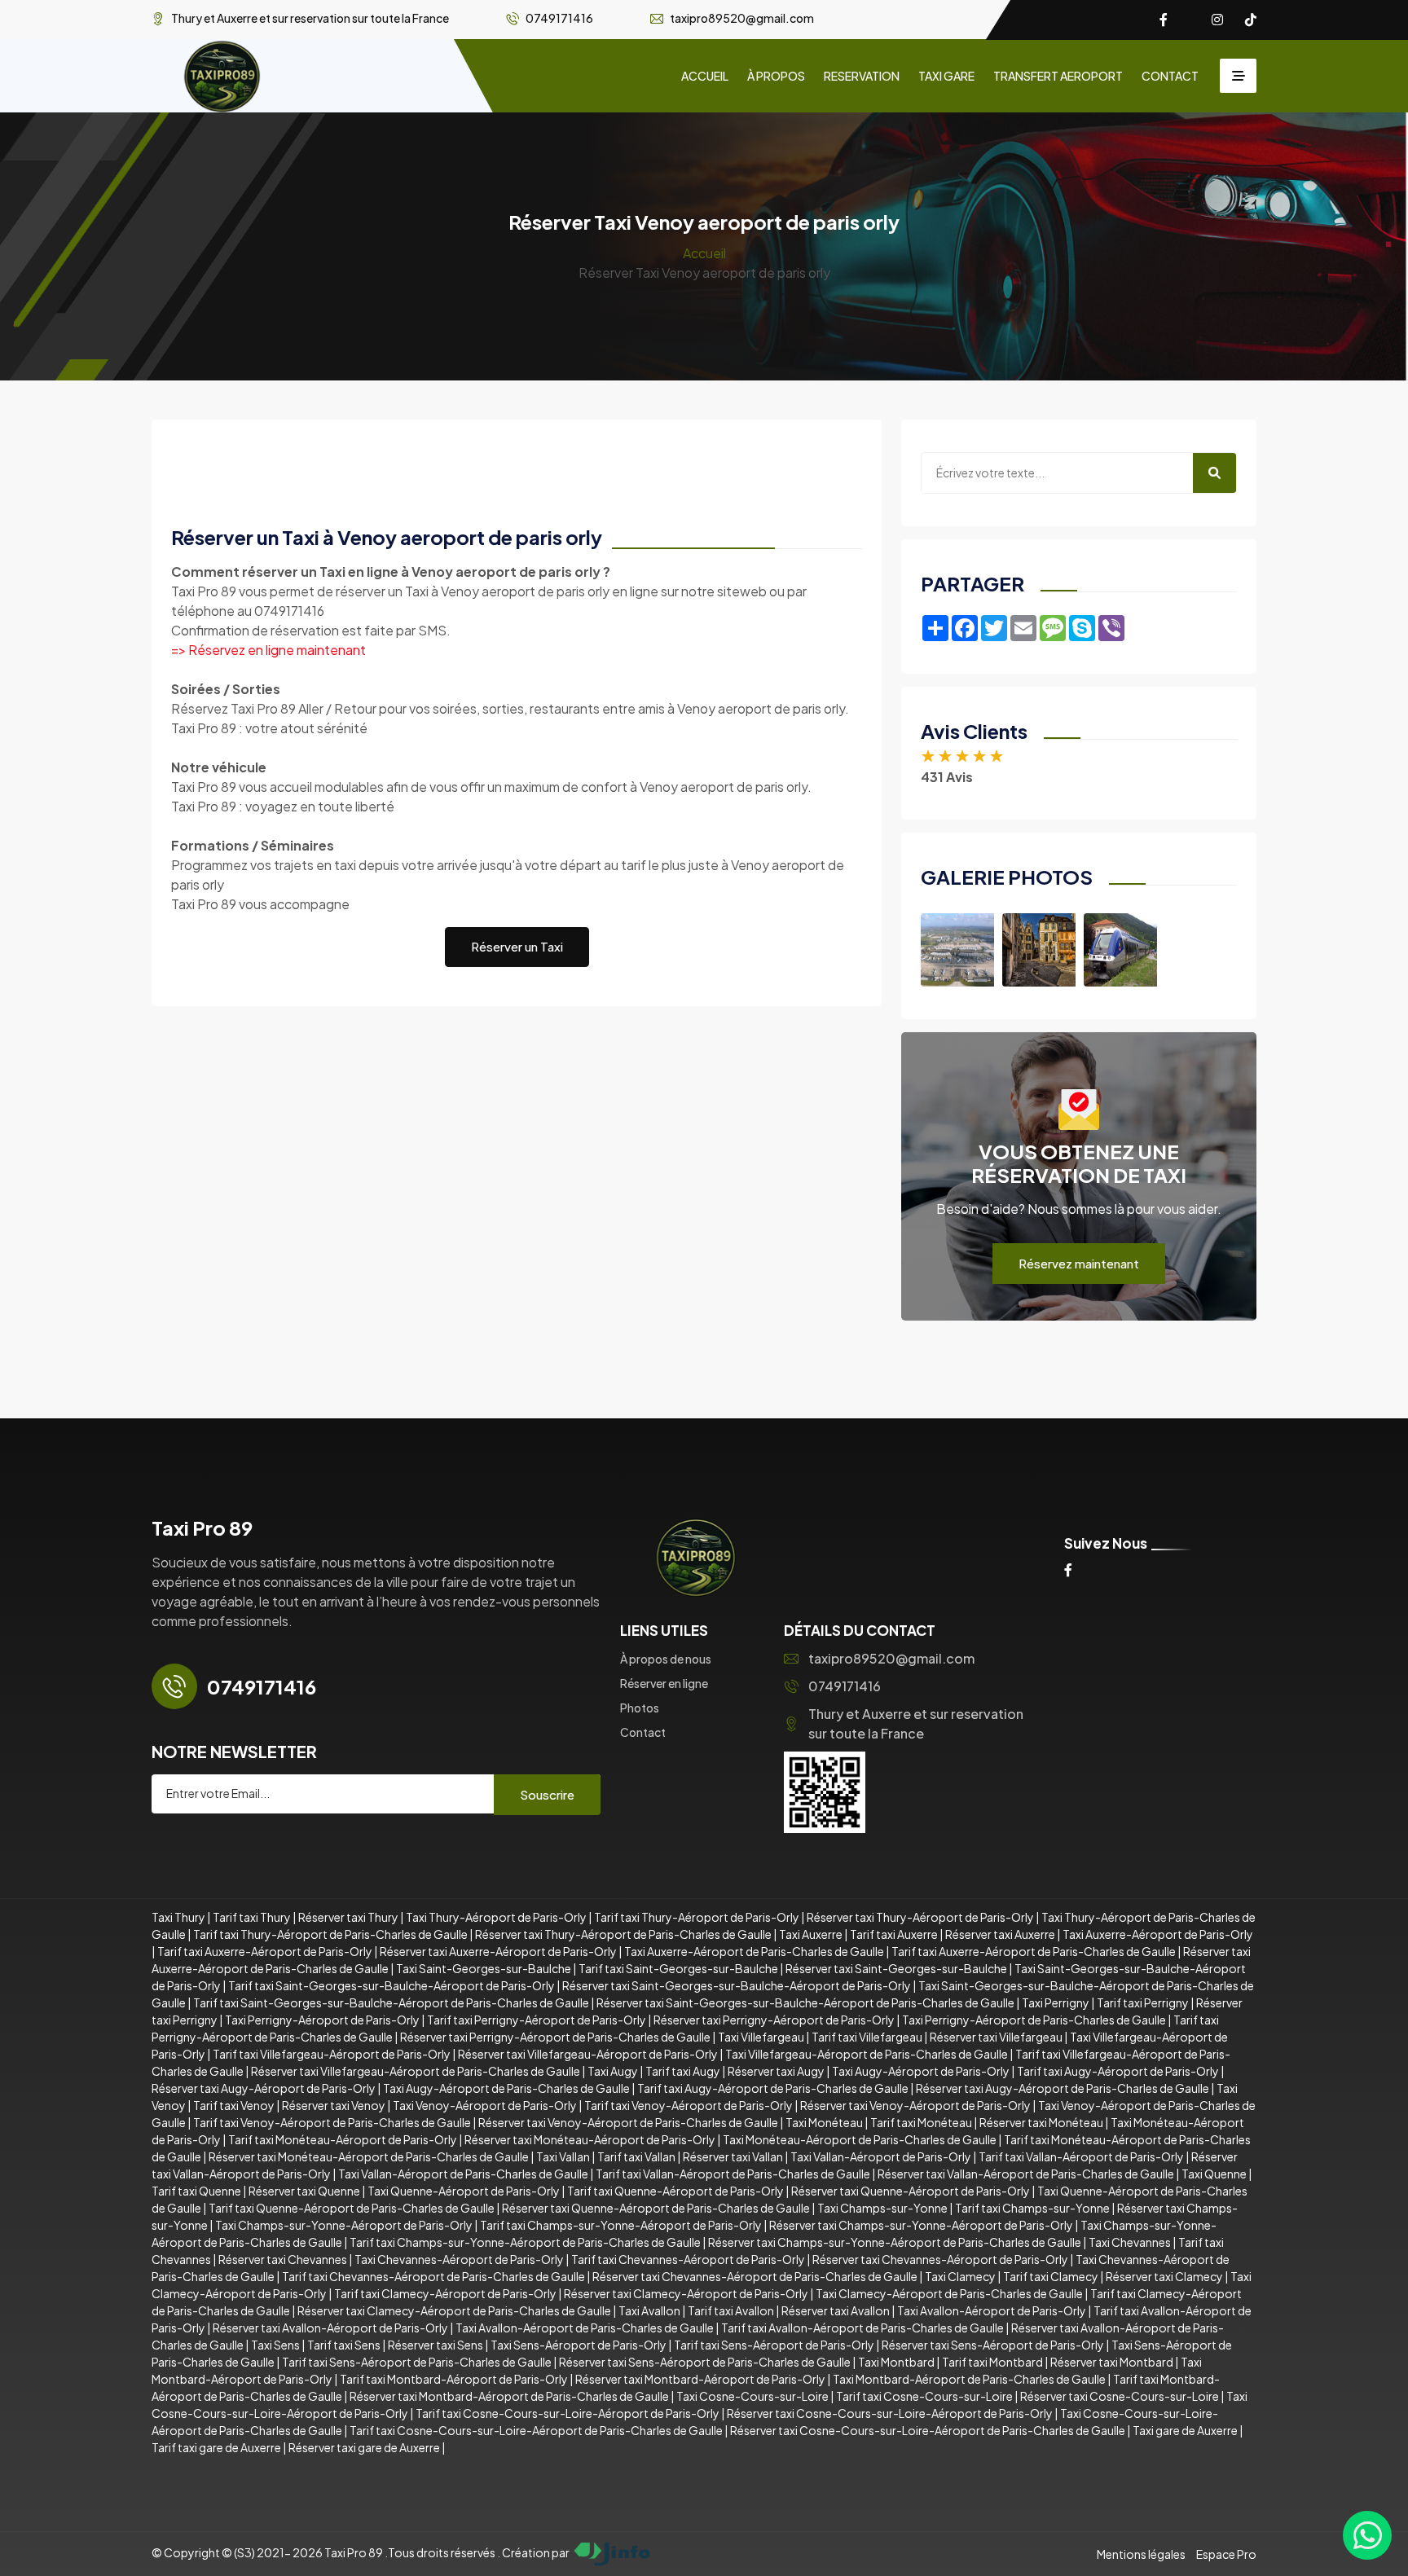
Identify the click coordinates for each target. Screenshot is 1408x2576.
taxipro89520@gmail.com (891, 1658)
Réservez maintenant (1079, 1263)
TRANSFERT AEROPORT (1058, 76)
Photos (640, 1708)
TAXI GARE (946, 76)
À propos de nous (666, 1659)
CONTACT (1170, 76)
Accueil (704, 253)
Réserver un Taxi (517, 946)
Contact (643, 1732)
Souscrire (547, 1794)
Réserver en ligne (664, 1683)
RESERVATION (862, 76)
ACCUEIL (705, 76)
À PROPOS (776, 76)
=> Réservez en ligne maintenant (268, 650)
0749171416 (845, 1686)
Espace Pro (1226, 2554)
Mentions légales (1141, 2554)
